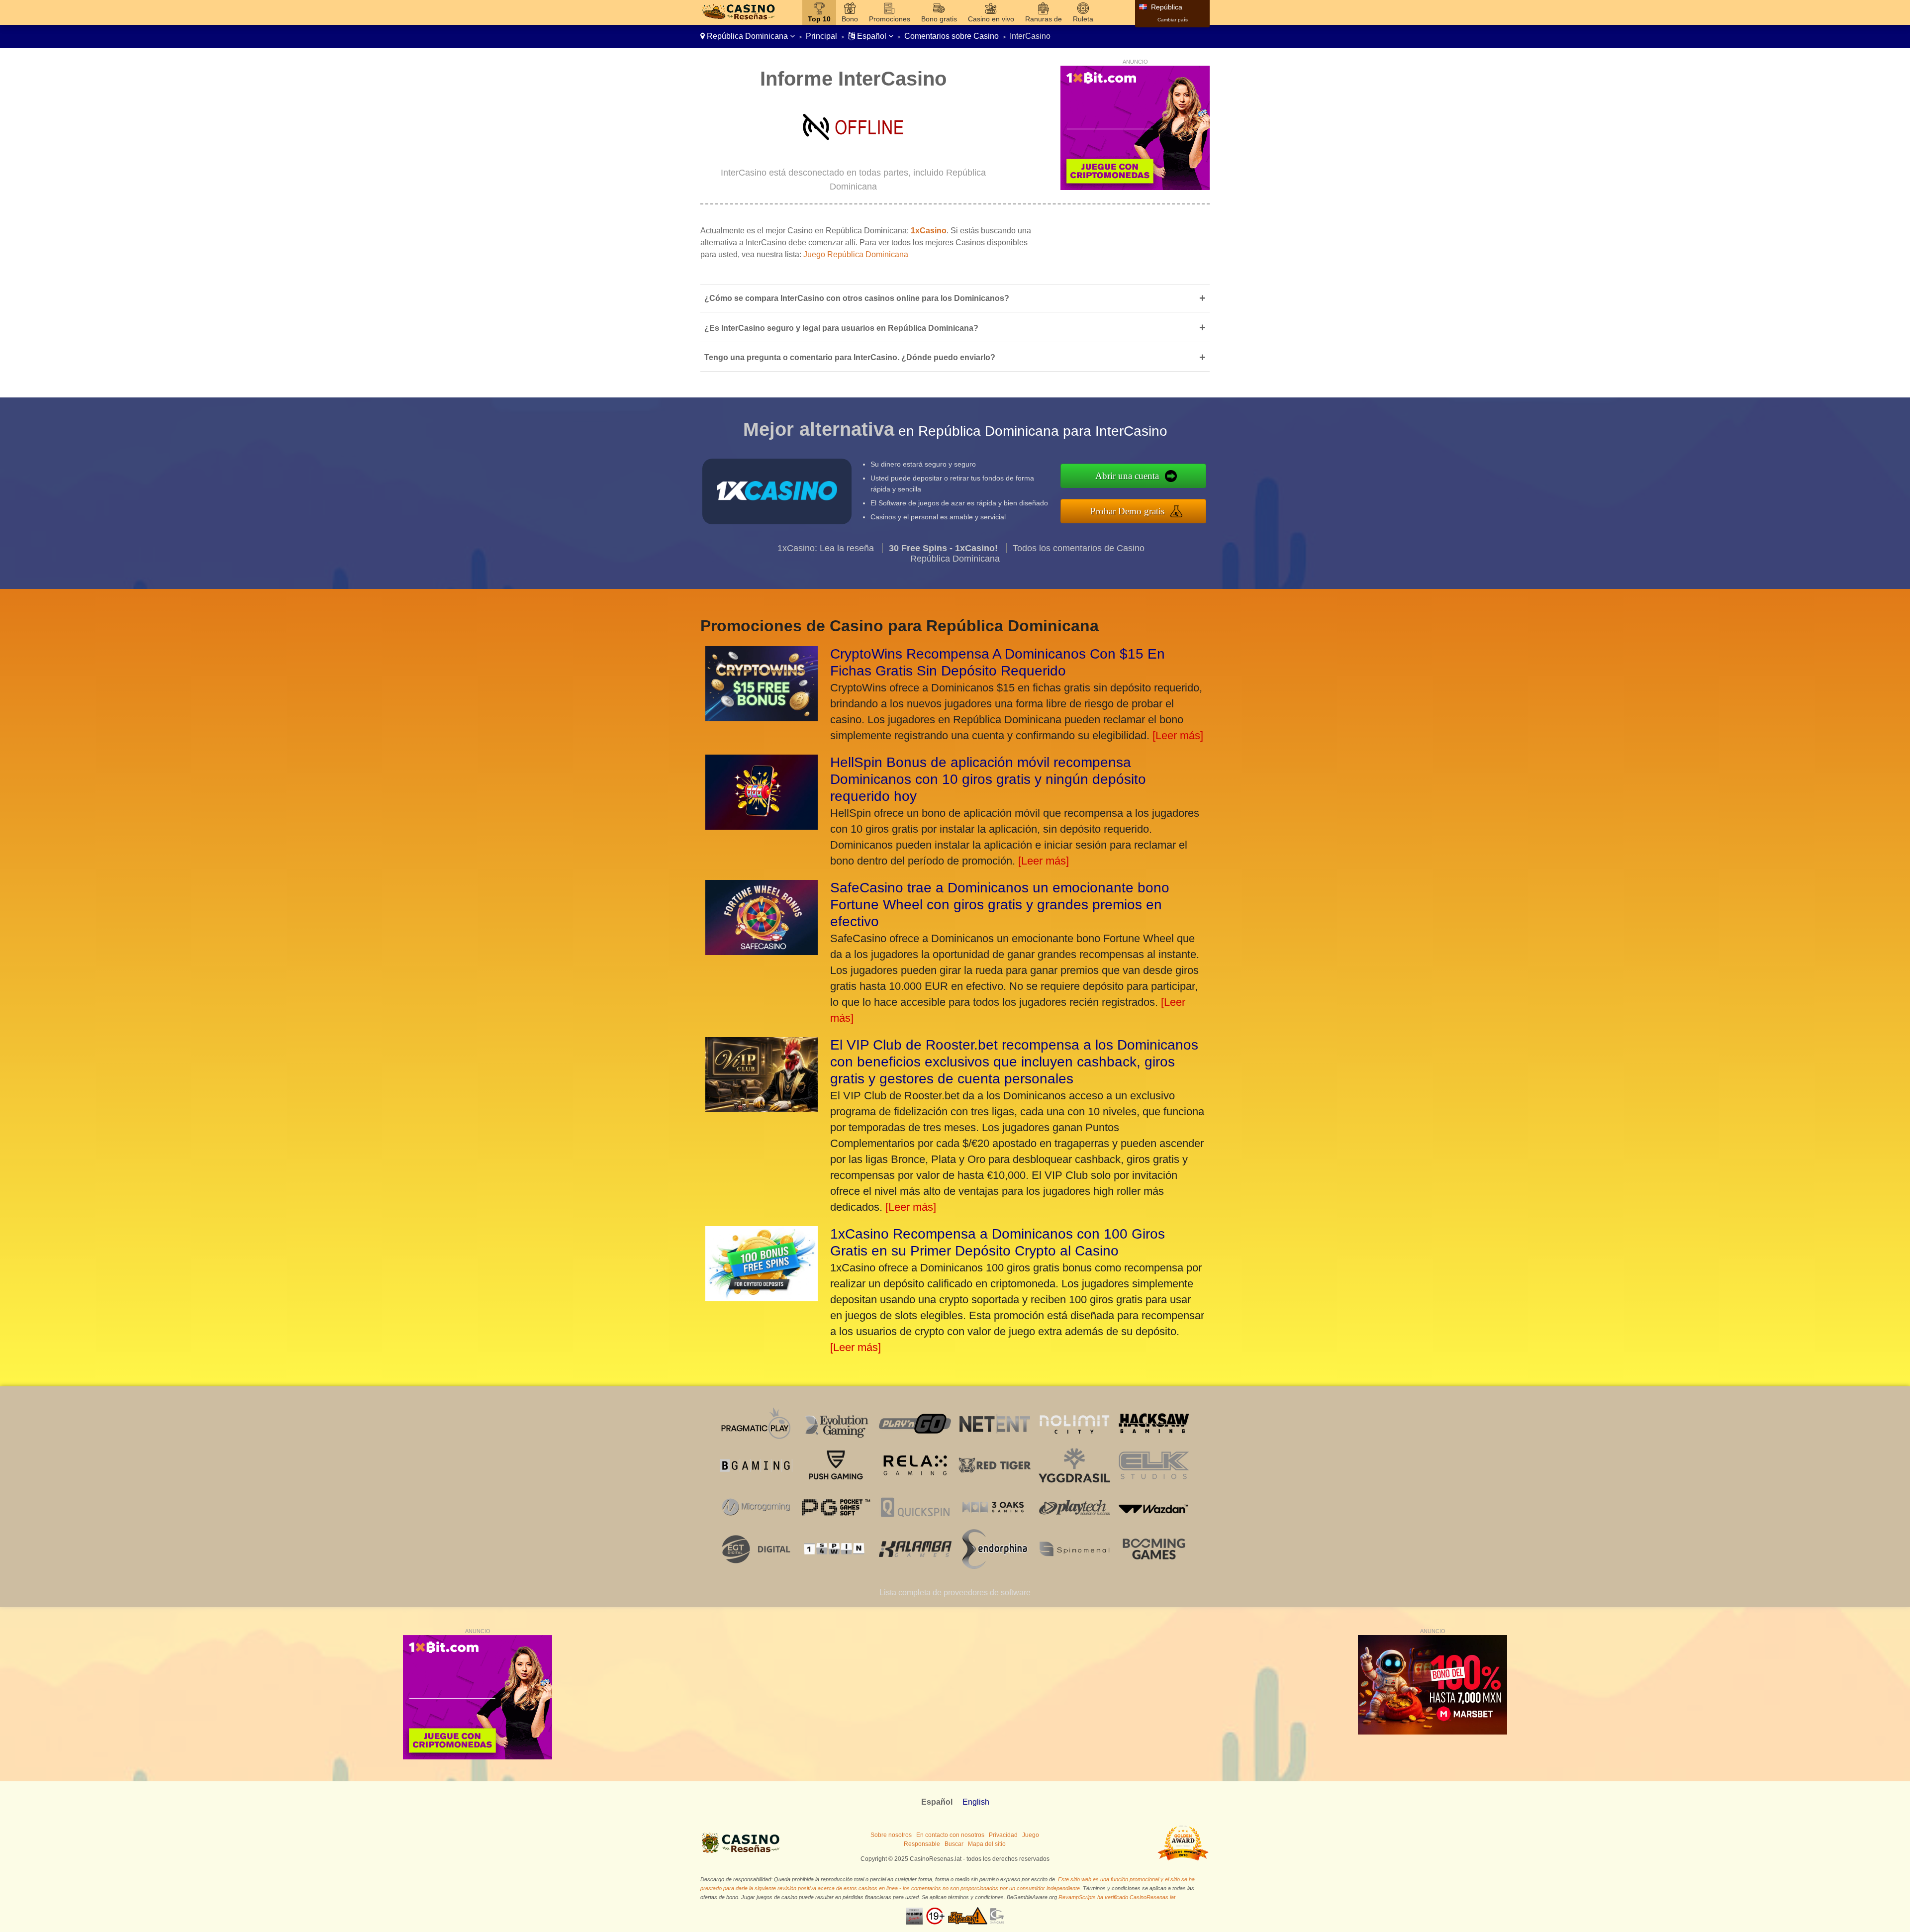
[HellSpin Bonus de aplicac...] (762, 826)
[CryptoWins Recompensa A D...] (762, 718)
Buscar (954, 1844)
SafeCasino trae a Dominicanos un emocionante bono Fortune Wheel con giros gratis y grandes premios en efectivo (1000, 905)
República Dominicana (747, 36)
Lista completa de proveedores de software (955, 1593)
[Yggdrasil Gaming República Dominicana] (1074, 1483)
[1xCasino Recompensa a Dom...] (762, 1298)
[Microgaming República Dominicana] (756, 1524)
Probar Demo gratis (1127, 511)
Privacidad (1003, 1835)
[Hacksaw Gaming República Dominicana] (1154, 1441)
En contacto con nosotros (950, 1835)
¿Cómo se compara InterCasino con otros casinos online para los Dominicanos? (955, 298)
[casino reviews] (742, 1853)
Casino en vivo (991, 19)
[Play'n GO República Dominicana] (915, 1441)
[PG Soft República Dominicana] (836, 1524)
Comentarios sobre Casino (952, 36)
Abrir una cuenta (1127, 476)
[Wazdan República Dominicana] (1154, 1524)
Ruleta (1083, 19)
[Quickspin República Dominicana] (915, 1524)
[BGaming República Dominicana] (756, 1483)
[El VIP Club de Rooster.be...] (762, 1109)
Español (872, 36)
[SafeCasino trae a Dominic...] (762, 951)
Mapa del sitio (987, 1844)
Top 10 (819, 19)
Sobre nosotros (891, 1835)
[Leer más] (1178, 735)
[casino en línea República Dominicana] (738, 20)
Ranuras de (1044, 19)
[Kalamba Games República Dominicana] (915, 1566)
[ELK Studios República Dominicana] (1154, 1483)
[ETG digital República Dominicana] (756, 1566)
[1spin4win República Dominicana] (836, 1566)
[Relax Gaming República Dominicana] (915, 1483)
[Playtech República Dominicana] (1074, 1524)
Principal (821, 36)
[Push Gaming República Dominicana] (836, 1483)
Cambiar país (1173, 20)
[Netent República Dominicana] (995, 1441)
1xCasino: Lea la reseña (826, 548)
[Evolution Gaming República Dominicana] (836, 1441)
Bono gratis (939, 19)
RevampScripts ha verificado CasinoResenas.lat (1117, 1897)
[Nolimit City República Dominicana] (1074, 1441)
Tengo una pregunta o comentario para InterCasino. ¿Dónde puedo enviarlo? (955, 357)
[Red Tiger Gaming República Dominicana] (995, 1483)
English (976, 1802)
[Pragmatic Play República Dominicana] (756, 1441)
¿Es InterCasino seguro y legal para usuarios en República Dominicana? (955, 328)
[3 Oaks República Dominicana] (995, 1524)
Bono (850, 19)
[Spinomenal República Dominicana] (1074, 1566)
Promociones (890, 19)
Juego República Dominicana (856, 254)
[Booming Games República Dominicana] (1154, 1566)
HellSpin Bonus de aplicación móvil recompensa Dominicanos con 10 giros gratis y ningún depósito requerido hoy (988, 779)
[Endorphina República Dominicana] (995, 1566)
